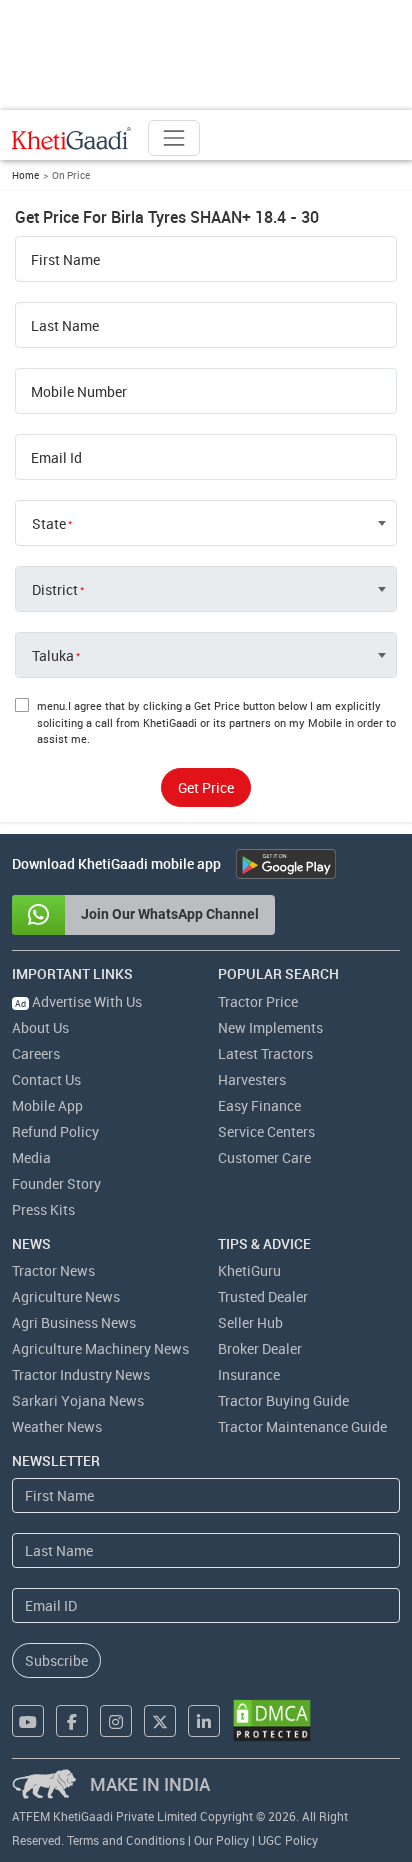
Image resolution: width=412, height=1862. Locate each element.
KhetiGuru (249, 1270)
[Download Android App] (286, 864)
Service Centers (266, 1131)
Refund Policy (55, 1131)
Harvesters (252, 1079)
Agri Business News (74, 1322)
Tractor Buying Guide (283, 1400)
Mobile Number (79, 392)
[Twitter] (160, 1721)
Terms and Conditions (126, 1840)
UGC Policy (288, 1840)
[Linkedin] (204, 1721)
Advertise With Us (78, 1001)
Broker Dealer (260, 1348)
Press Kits (43, 1209)
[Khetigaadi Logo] (72, 138)
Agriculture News (66, 1296)
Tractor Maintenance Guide (302, 1426)
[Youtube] (28, 1721)
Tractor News (53, 1270)
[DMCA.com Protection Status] (272, 1720)
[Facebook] (72, 1721)
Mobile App (47, 1105)
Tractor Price (258, 1001)
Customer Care (264, 1157)
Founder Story (56, 1183)
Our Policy (221, 1840)
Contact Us (46, 1079)
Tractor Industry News (81, 1374)
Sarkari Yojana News (78, 1400)
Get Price (206, 787)
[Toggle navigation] (174, 138)
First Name (65, 260)
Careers (36, 1053)
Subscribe (56, 1660)
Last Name (65, 326)
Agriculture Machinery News (100, 1348)
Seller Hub (250, 1322)
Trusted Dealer (263, 1296)
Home (25, 175)
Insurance (249, 1374)
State (49, 524)
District (55, 590)
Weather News (57, 1426)
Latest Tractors (265, 1053)
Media (31, 1157)
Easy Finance (259, 1105)
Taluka (53, 656)
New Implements (270, 1027)
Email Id (56, 458)
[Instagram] (116, 1721)
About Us (40, 1027)
